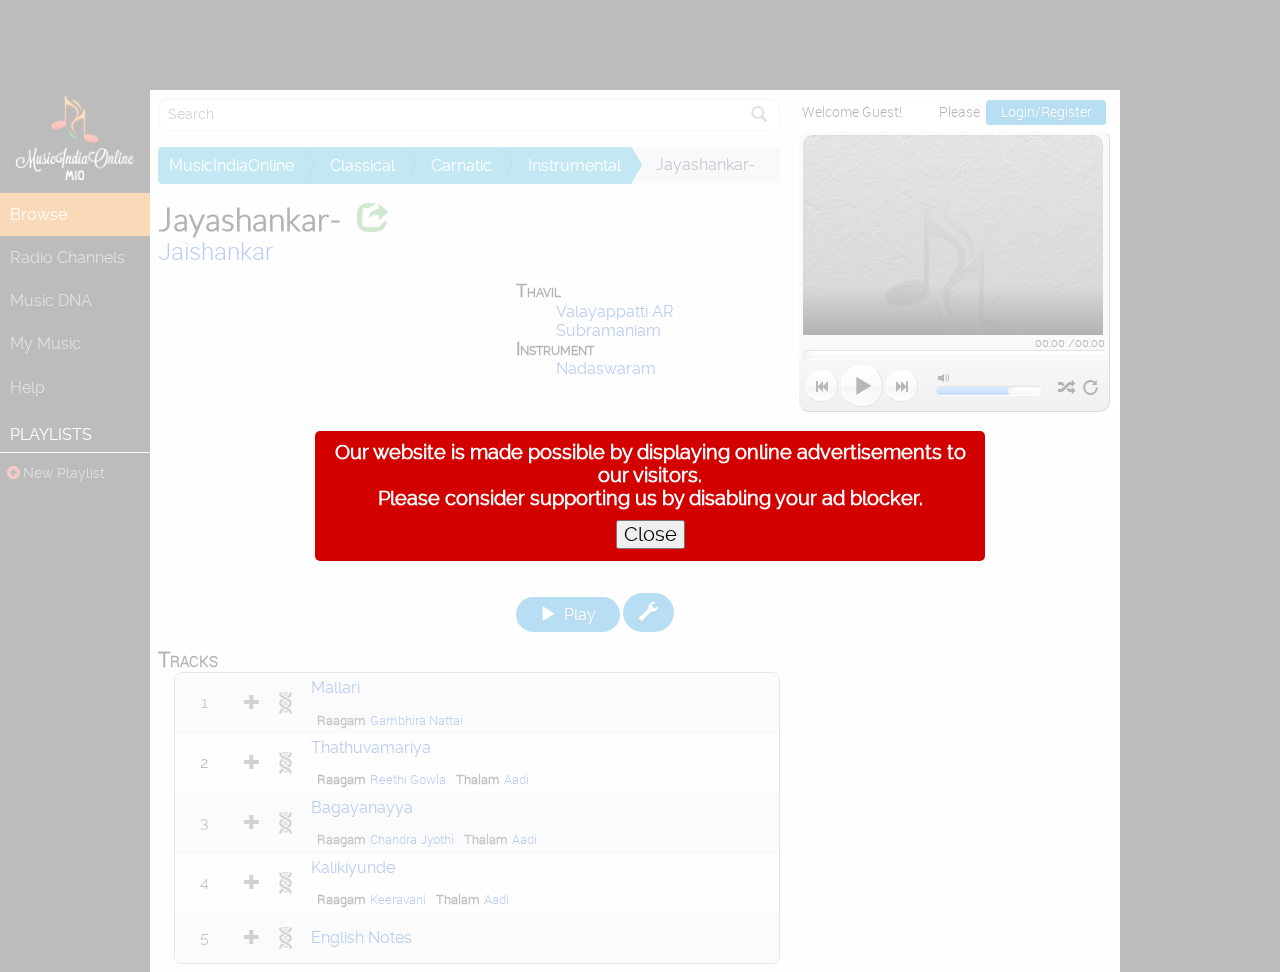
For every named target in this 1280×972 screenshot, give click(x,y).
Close (650, 534)
